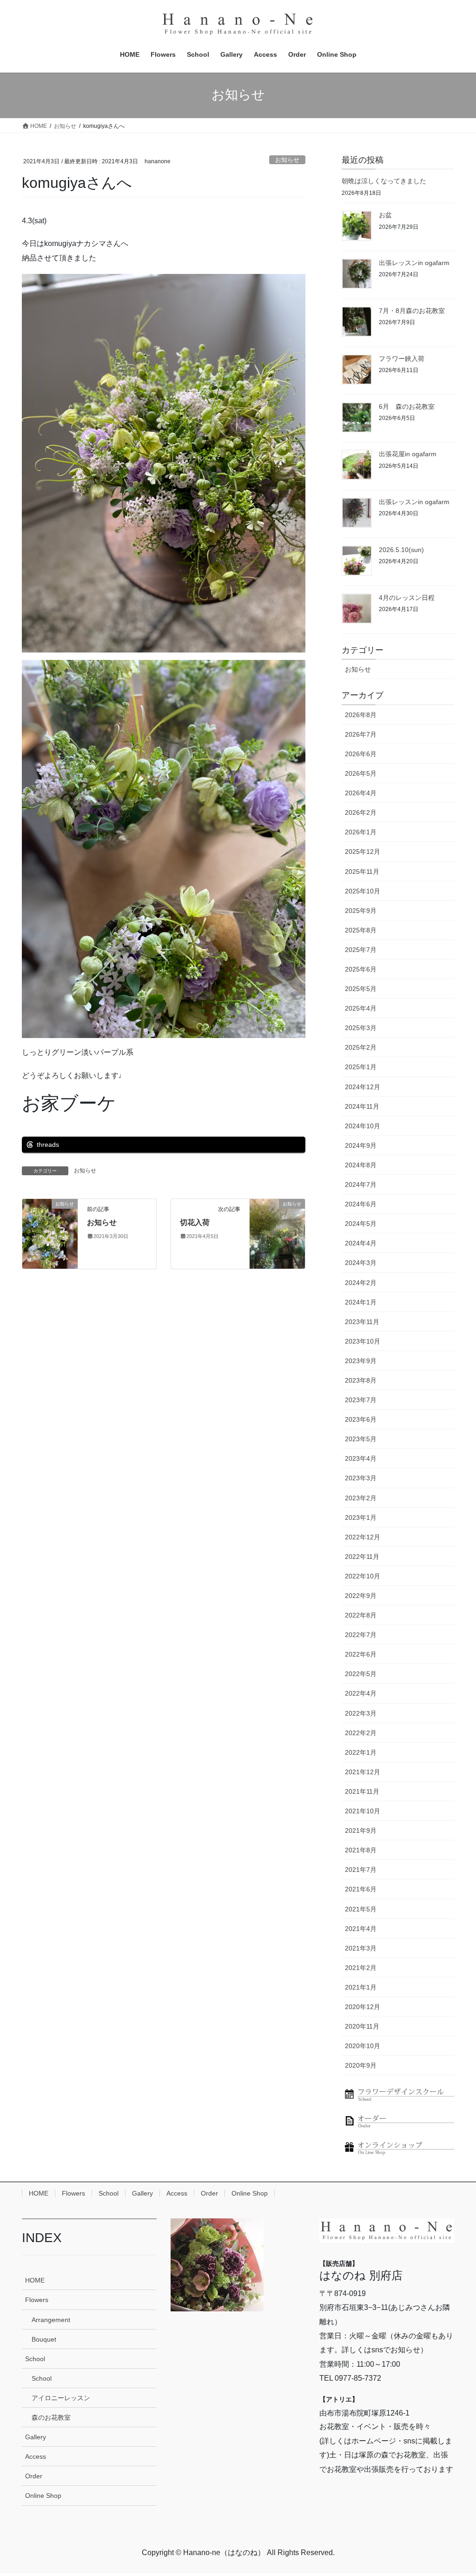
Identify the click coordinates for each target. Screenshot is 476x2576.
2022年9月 (361, 1596)
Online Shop (250, 2193)
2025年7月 (361, 950)
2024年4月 (361, 1243)
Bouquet (44, 2339)
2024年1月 (361, 1302)
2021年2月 (361, 1968)
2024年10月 (363, 1126)
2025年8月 (361, 930)
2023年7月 (361, 1400)
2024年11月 (362, 1106)
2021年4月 (361, 1929)
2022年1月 (361, 1752)
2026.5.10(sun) (401, 550)
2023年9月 (361, 1361)
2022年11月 (362, 1557)
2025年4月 (361, 1008)
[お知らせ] (50, 1233)
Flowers (73, 2193)
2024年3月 (361, 1263)
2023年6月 (361, 1419)
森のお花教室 (51, 2417)
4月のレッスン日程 (407, 598)
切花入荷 (195, 1222)
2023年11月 (362, 1322)
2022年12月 (363, 1537)
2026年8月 (361, 715)
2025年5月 (361, 989)
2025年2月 (361, 1047)
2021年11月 (362, 1791)
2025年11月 (362, 872)
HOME (39, 2193)
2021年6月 (361, 1889)
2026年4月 (361, 793)
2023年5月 (361, 1439)
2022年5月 (361, 1674)
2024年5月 (361, 1224)
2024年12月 (363, 1087)
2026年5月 (361, 773)
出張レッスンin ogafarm (414, 263)
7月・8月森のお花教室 (412, 311)
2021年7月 (361, 1870)
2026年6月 (361, 754)
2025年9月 (361, 911)
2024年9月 (361, 1145)
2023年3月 (361, 1478)
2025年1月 (361, 1067)
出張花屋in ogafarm (408, 454)
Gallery (142, 2193)
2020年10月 (363, 2046)
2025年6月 (361, 969)
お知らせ (287, 160)
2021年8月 (361, 1850)
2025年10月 (363, 891)
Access (177, 2193)
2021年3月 (361, 1948)
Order (209, 2193)
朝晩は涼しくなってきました (384, 181)
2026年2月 (361, 812)
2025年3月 (361, 1028)
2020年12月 (363, 2007)
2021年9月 (361, 1830)
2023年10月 (363, 1341)
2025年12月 (363, 852)
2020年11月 (362, 2026)
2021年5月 (361, 1909)
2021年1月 (361, 1987)
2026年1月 (361, 832)
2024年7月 (361, 1185)
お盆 (385, 215)
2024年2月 (361, 1283)
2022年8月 (361, 1615)
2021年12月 (363, 1772)
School (109, 2193)
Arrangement (51, 2320)
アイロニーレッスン (61, 2398)
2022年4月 (361, 1693)
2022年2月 (361, 1733)
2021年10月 (363, 1811)
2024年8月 (361, 1165)
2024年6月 (361, 1204)
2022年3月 (361, 1713)
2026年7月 (361, 734)
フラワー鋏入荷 (402, 359)
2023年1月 (361, 1518)
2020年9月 (361, 2065)
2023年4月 (361, 1458)
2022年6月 (361, 1654)
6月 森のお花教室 (407, 406)
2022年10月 (363, 1576)
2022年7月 (361, 1635)
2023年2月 (361, 1498)
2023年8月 (361, 1380)
